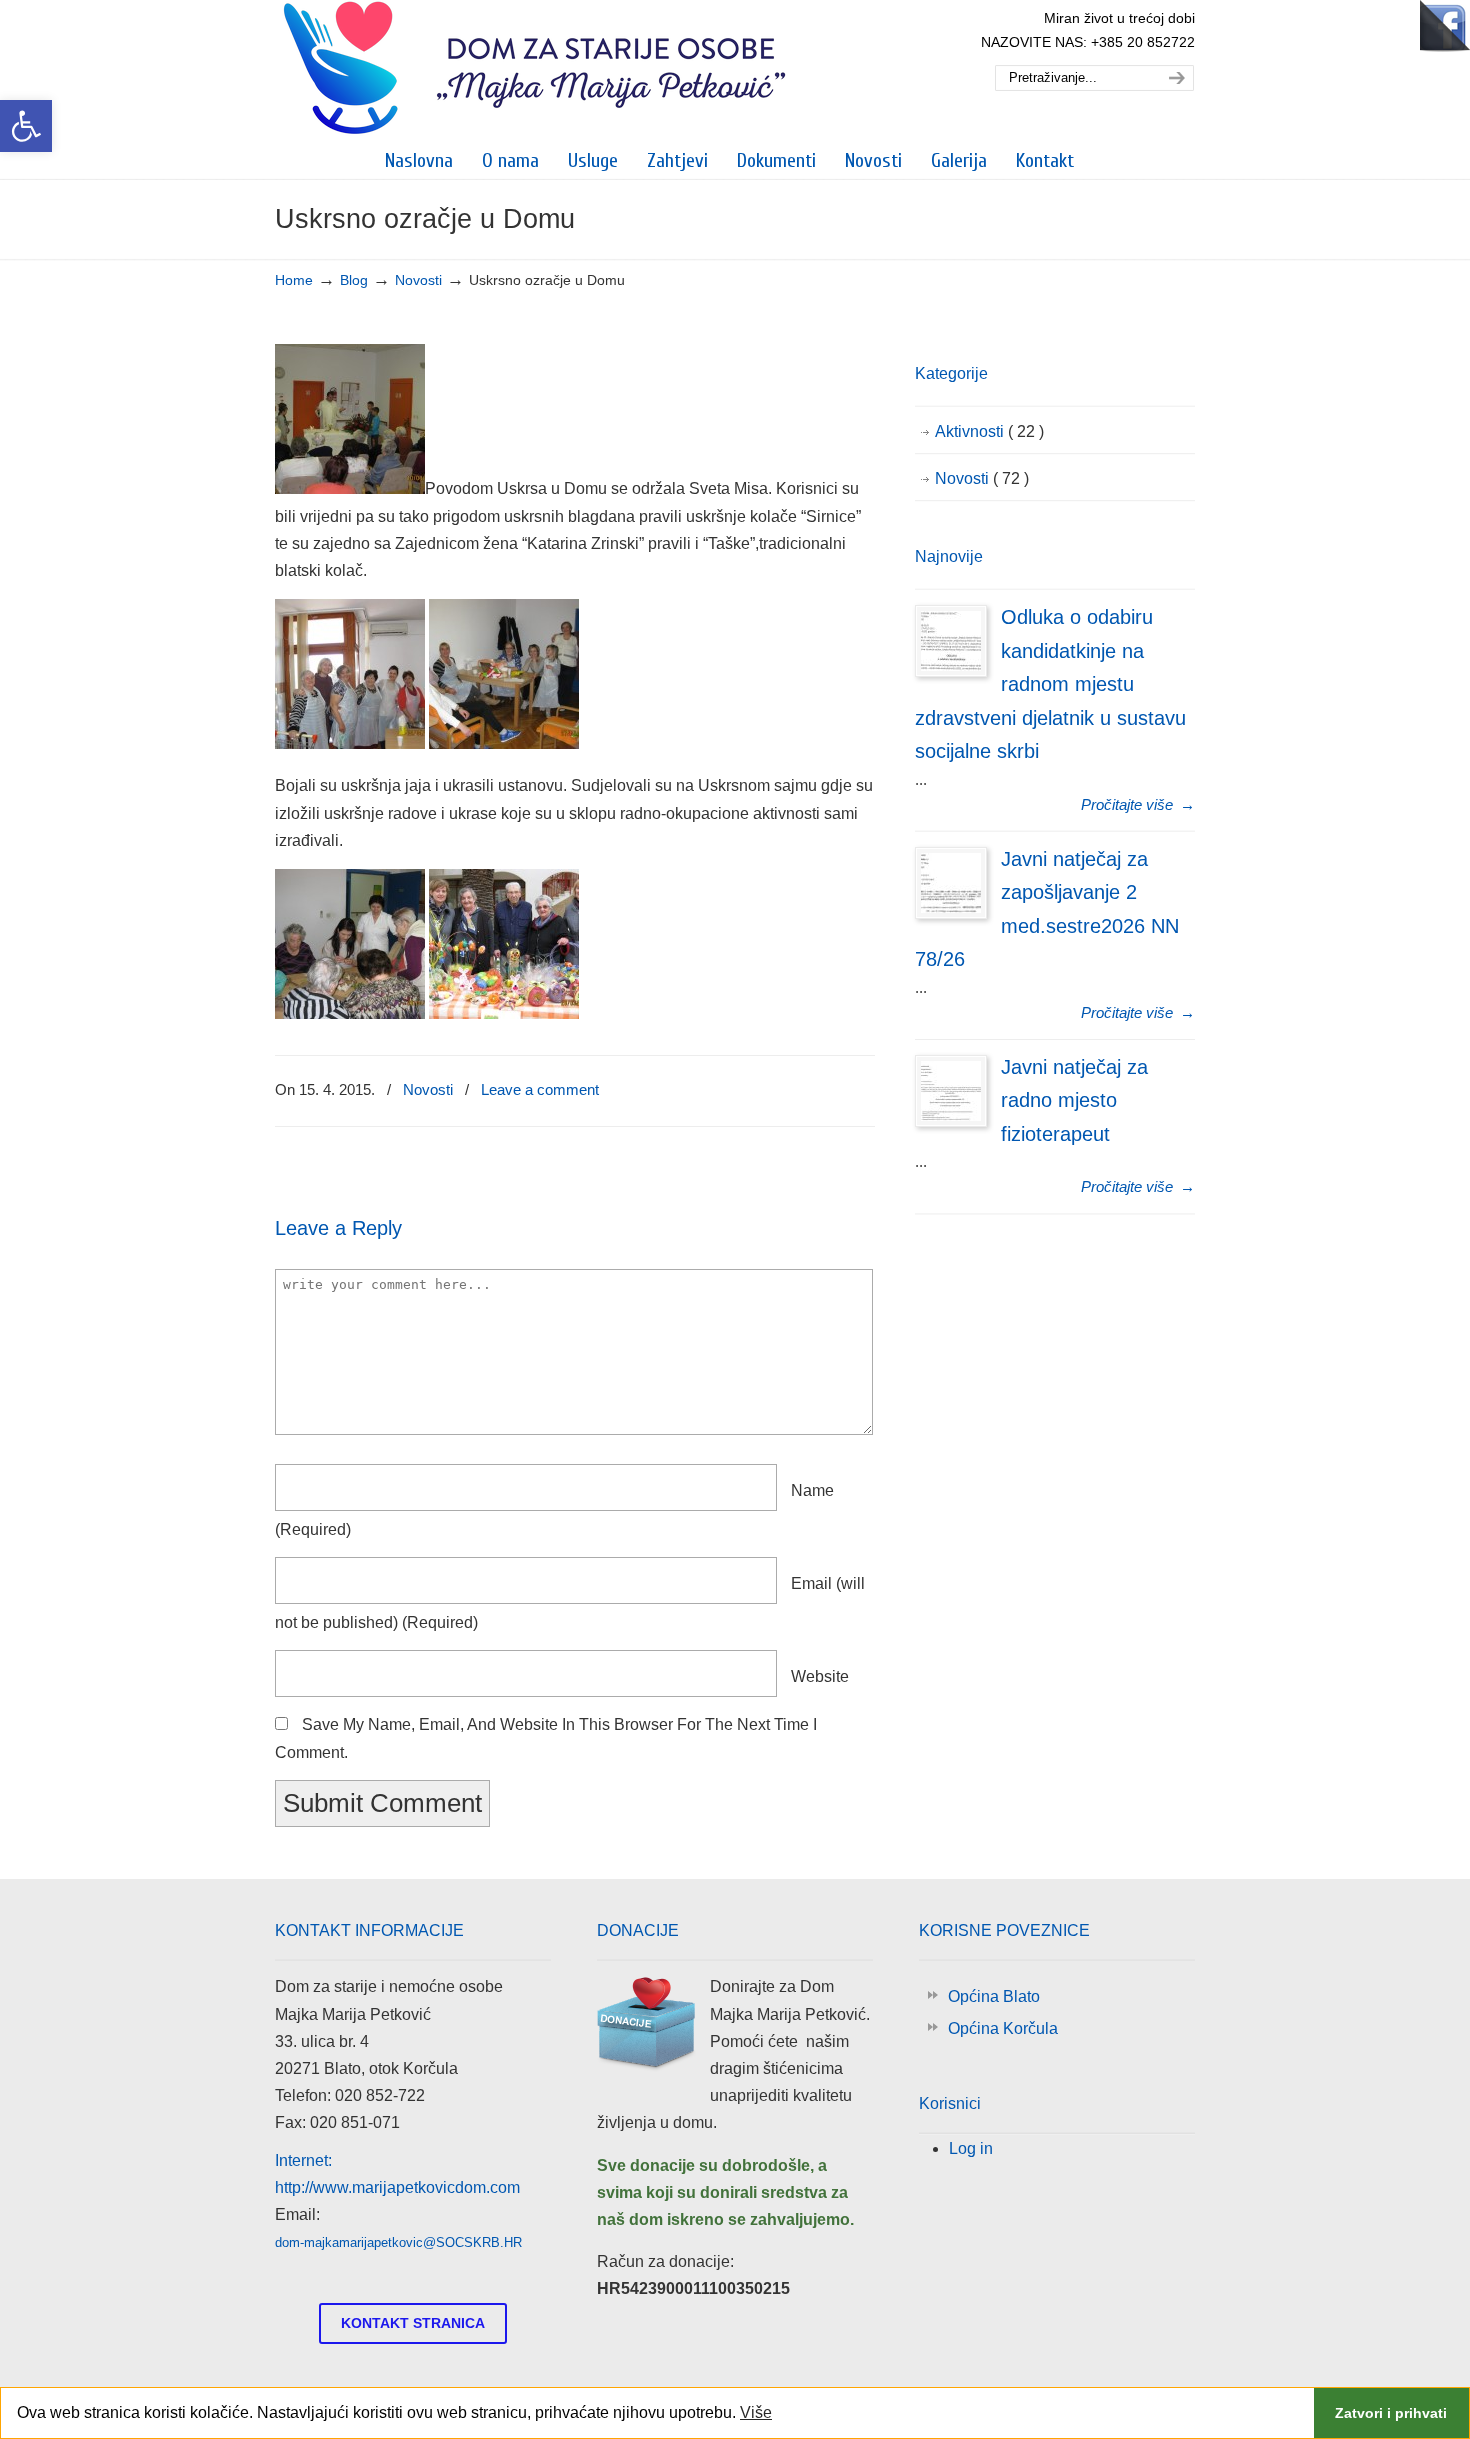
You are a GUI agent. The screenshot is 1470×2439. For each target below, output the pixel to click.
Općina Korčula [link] (1003, 2028)
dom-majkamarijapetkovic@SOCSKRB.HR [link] (398, 2242)
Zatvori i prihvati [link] (1391, 2413)
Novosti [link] (418, 280)
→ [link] (1138, 804)
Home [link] (294, 280)
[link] (26, 126)
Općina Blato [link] (994, 1996)
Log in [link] (971, 2148)
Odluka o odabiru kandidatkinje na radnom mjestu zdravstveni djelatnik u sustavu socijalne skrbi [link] (1050, 684)
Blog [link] (354, 280)
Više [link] (756, 2412)
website (820, 1676)
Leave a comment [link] (540, 1089)
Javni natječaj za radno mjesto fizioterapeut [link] (1074, 1100)
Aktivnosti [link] (989, 431)
